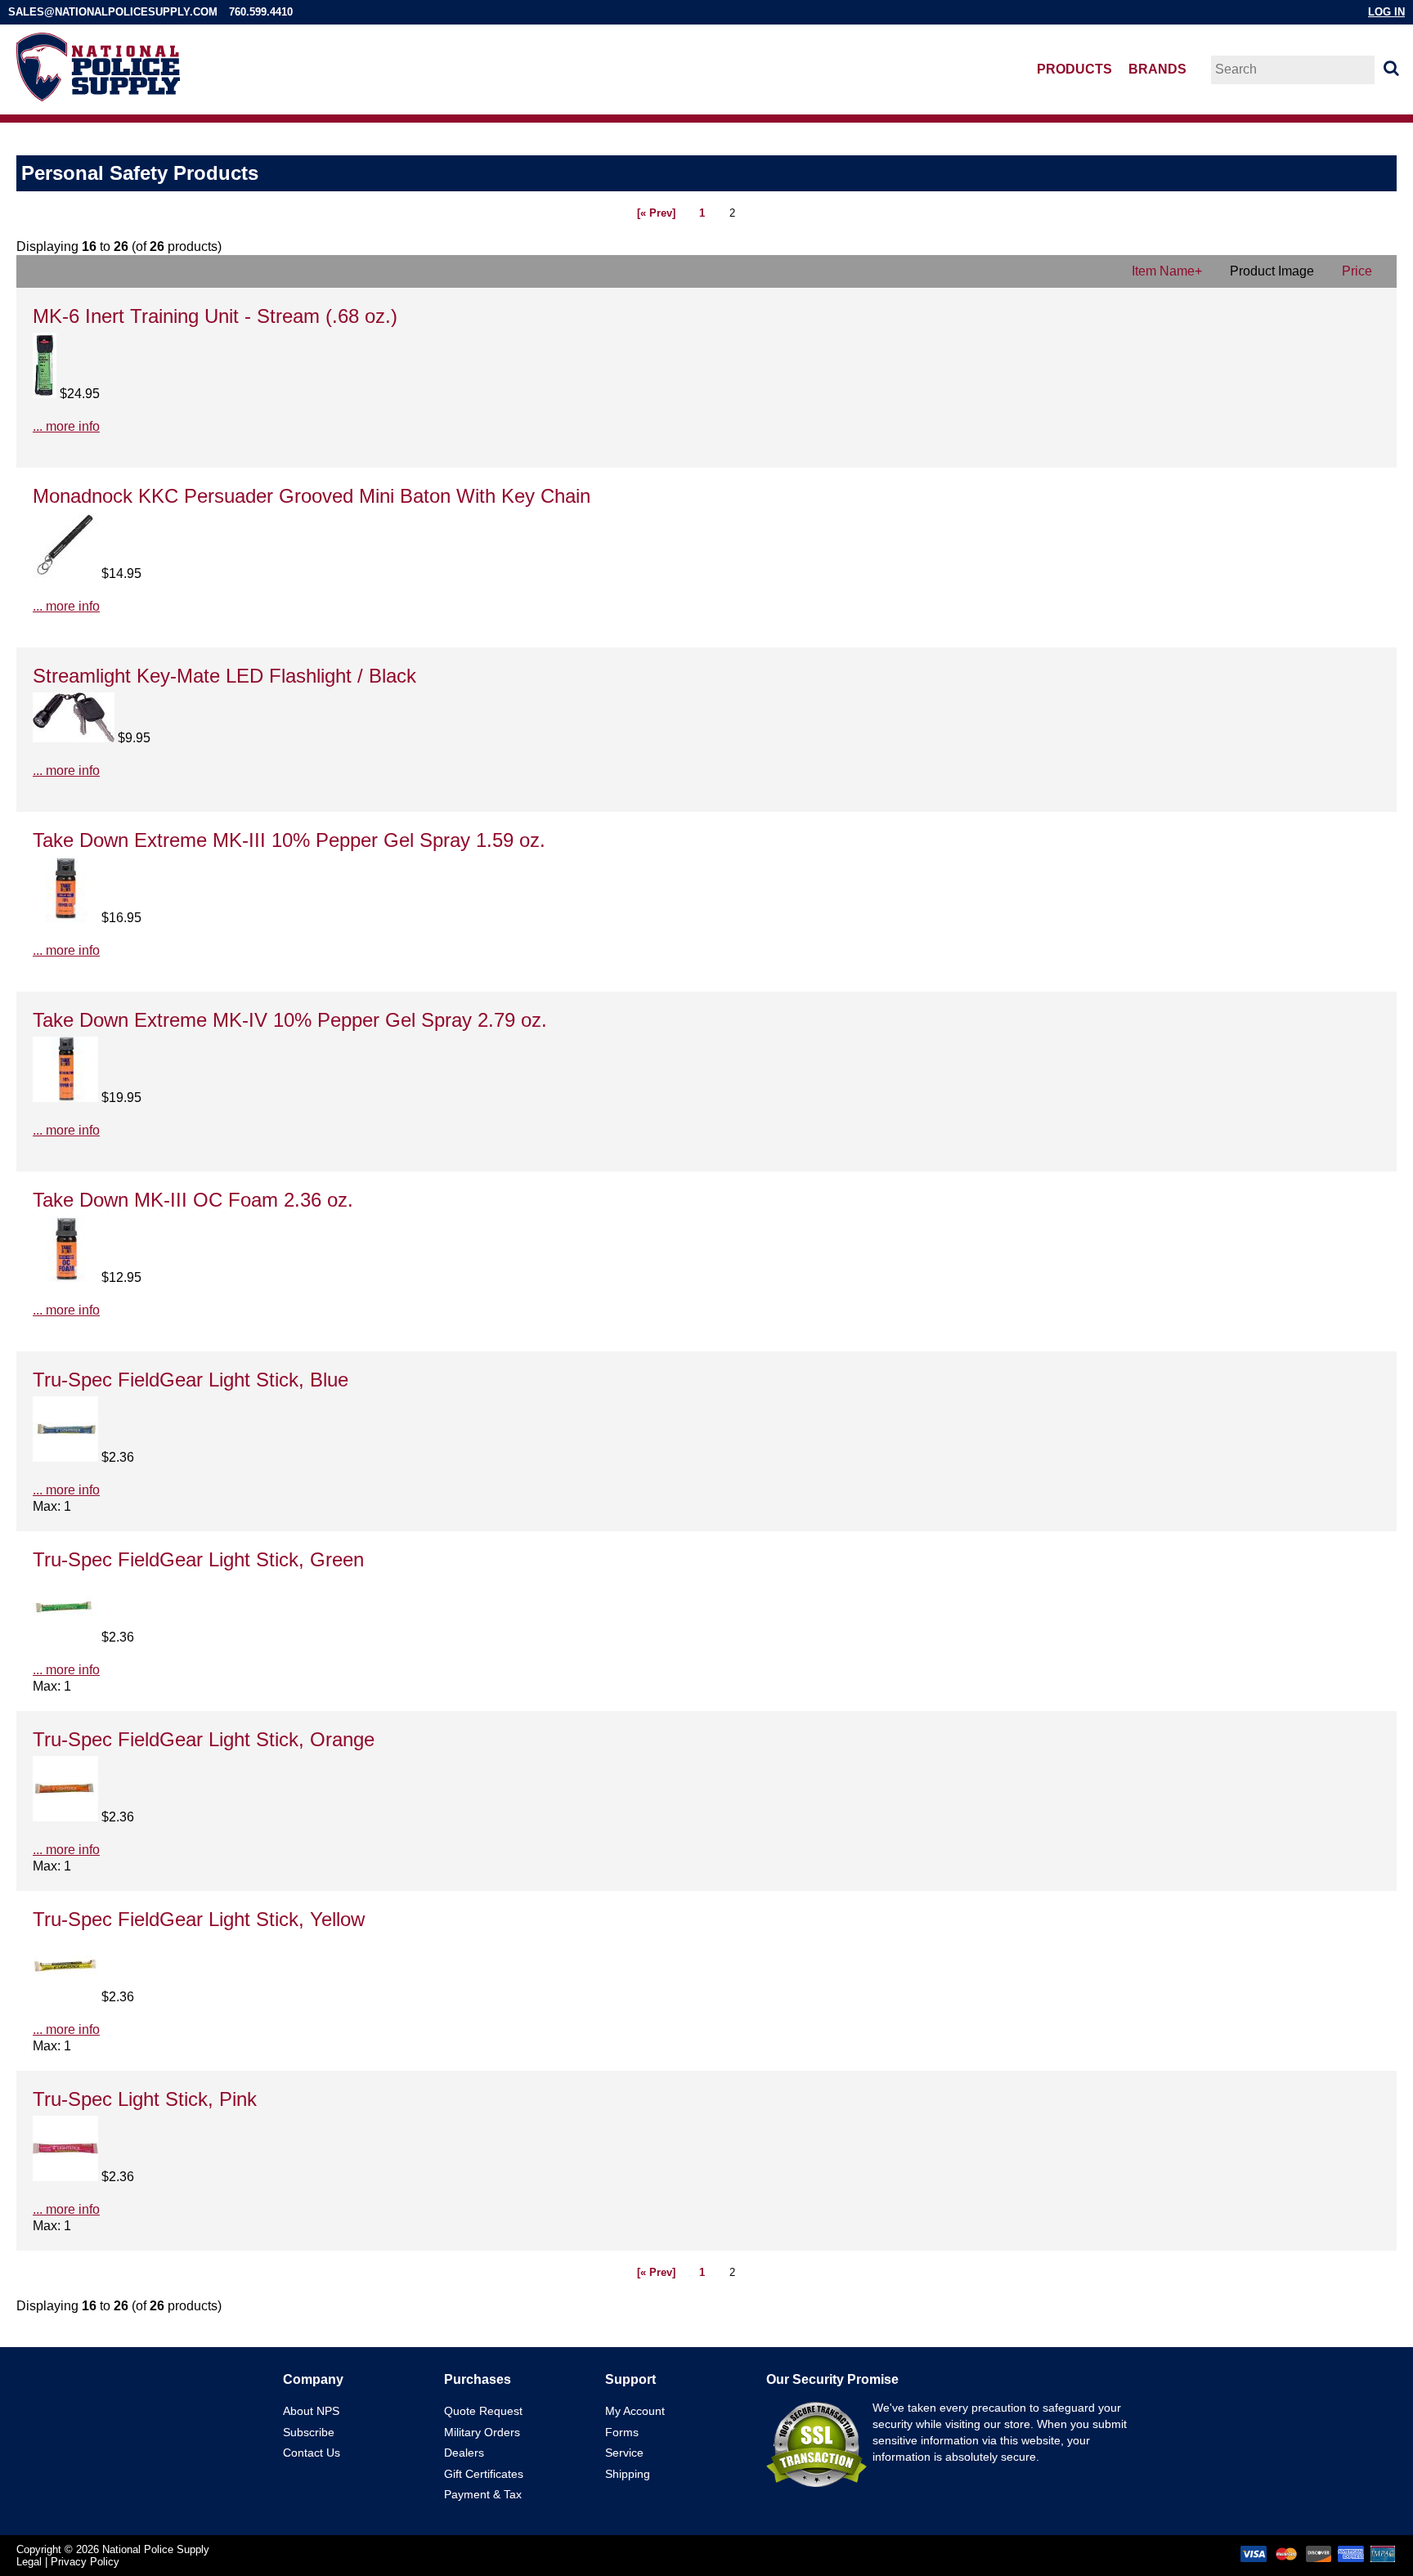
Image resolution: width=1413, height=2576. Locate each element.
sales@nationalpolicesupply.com (113, 12)
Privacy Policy (85, 2562)
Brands (1157, 69)
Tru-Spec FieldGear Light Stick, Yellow (199, 1919)
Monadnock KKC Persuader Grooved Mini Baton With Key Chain (312, 496)
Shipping (628, 2474)
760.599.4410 (261, 12)
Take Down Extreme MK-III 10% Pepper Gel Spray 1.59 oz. (289, 840)
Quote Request (483, 2411)
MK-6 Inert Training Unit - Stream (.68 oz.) (215, 316)
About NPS (311, 2411)
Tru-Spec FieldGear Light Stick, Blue (191, 1380)
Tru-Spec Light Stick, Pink (145, 2099)
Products (1074, 69)
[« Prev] (656, 213)
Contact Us (312, 2453)
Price (1357, 271)
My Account (635, 2411)
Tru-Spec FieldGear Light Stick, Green (198, 1559)
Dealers (464, 2453)
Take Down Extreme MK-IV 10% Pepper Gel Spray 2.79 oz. (290, 1020)
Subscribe (309, 2432)
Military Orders (482, 2432)
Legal (29, 2562)
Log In (1386, 12)
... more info (66, 426)
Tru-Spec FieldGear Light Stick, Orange (204, 1739)
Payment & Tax (483, 2494)
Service (624, 2453)
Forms (622, 2432)
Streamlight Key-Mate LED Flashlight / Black (224, 676)
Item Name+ (1167, 271)
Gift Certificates (484, 2474)
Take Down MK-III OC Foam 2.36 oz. (193, 1200)
